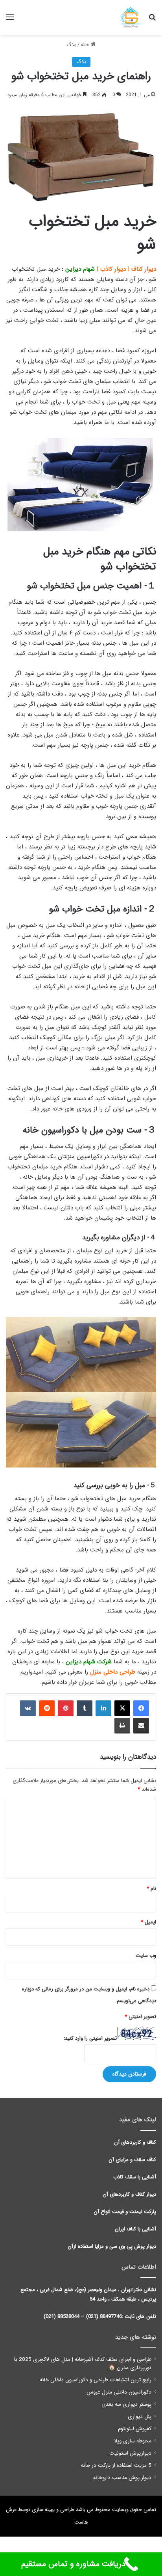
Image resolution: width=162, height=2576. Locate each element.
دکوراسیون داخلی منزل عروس (119, 2392)
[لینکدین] (103, 1708)
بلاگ (71, 45)
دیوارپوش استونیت (130, 2453)
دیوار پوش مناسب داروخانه (122, 2478)
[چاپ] (122, 1726)
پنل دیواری (140, 2417)
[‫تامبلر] (85, 1708)
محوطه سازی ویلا (133, 2441)
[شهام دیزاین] (131, 17)
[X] (122, 1708)
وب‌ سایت (146, 1956)
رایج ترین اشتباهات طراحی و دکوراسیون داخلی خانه (96, 2380)
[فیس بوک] (141, 1708)
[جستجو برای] (152, 20)
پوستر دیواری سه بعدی (126, 2404)
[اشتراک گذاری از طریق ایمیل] (141, 1726)
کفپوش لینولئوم (135, 2429)
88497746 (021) (104, 2317)
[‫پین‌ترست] (66, 1708)
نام (151, 1889)
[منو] (10, 20)
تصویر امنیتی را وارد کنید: (90, 2038)
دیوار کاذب (113, 269)
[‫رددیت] (47, 1708)
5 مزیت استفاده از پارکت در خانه (116, 2465)
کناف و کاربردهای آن (135, 2142)
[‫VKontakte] (28, 1708)
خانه (86, 45)
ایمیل (148, 1922)
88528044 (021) (62, 2317)
